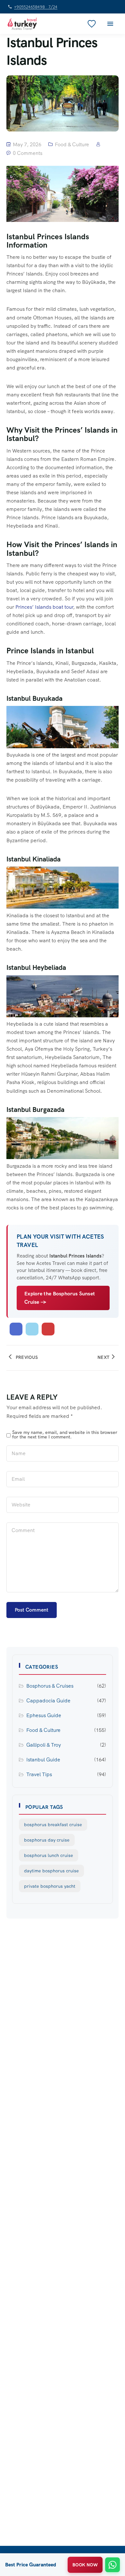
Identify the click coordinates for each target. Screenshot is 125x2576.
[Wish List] (92, 24)
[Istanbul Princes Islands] (16, 1329)
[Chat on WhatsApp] (113, 2565)
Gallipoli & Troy (44, 1745)
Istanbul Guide (43, 1760)
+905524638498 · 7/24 (36, 7)
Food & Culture (72, 144)
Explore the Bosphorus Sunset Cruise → (60, 1298)
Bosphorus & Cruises (50, 1686)
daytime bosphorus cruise (51, 1871)
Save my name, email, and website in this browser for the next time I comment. (65, 1435)
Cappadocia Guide (48, 1701)
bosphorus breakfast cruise (53, 1825)
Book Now (85, 2565)
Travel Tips (39, 1774)
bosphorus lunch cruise (49, 1855)
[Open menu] (110, 24)
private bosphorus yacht (50, 1886)
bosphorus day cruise (47, 1840)
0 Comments (28, 153)
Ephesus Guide (44, 1715)
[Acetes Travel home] (22, 24)
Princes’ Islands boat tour (44, 607)
